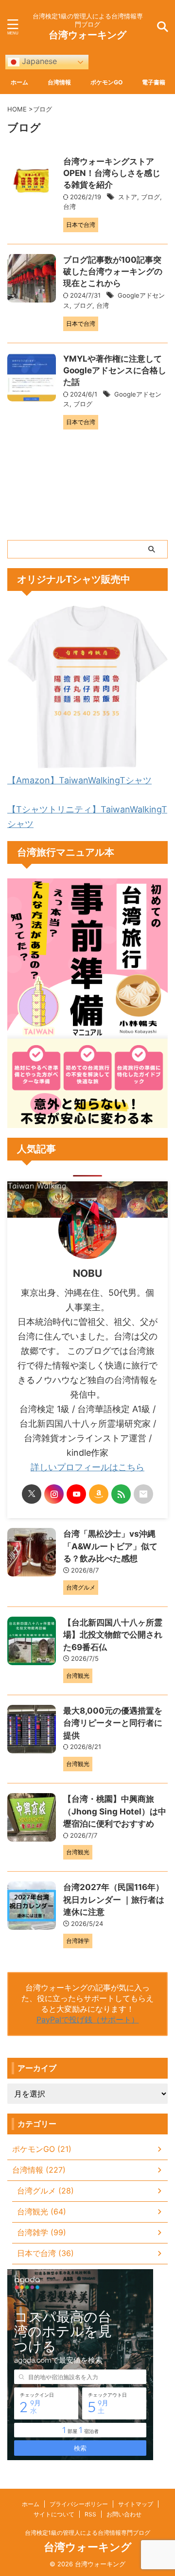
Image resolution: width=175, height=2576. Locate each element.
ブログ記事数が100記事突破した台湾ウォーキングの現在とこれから (113, 271)
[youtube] (76, 1494)
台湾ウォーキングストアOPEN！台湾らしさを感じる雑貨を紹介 (112, 173)
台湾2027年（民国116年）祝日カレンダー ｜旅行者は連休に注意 (114, 1900)
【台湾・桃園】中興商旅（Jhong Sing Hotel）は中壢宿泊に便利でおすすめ (115, 1811)
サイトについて (54, 2514)
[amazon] (99, 1494)
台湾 (70, 207)
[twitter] (32, 1494)
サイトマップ (136, 2504)
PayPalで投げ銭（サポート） (88, 2019)
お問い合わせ (124, 2514)
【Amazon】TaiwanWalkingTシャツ (79, 780)
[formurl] (143, 1494)
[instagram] (54, 1494)
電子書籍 (154, 82)
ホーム (19, 82)
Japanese (38, 61)
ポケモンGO (106, 82)
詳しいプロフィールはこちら (87, 1467)
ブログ (150, 197)
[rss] (121, 1494)
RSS (90, 2514)
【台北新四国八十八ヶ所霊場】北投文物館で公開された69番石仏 (113, 1635)
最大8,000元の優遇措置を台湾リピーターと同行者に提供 (113, 1723)
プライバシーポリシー (79, 2504)
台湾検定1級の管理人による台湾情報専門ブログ (87, 2533)
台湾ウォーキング (87, 35)
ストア (128, 197)
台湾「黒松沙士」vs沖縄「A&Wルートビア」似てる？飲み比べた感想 (110, 1546)
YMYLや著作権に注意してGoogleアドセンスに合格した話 (115, 370)
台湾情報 (59, 82)
